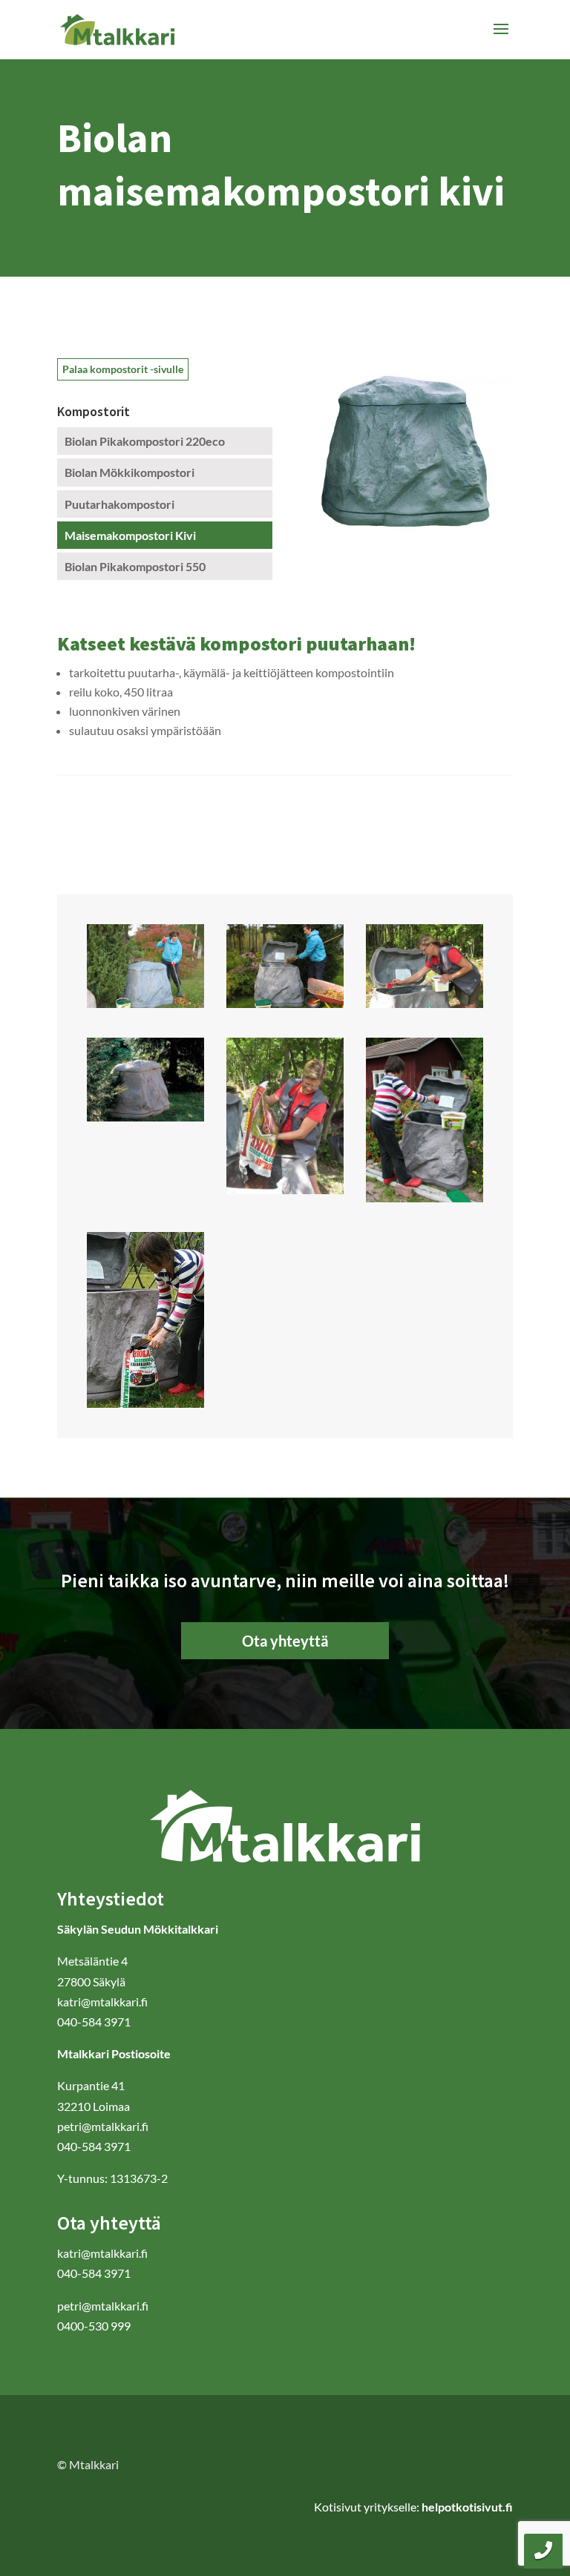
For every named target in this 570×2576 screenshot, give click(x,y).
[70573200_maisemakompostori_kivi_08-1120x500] (425, 1198)
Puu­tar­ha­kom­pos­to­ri (119, 504)
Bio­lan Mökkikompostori (130, 472)
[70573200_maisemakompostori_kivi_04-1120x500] (425, 1003)
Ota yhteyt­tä (285, 1641)
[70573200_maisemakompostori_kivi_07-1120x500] (146, 1403)
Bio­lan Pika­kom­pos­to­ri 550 (135, 566)
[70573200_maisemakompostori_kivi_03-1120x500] (285, 1003)
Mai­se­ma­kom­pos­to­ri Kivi (130, 535)
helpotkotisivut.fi (467, 2507)
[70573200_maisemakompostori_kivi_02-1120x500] (146, 1003)
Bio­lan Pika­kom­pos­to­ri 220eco (145, 441)
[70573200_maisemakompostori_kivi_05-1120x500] (285, 1189)
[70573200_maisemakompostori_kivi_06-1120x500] (146, 1117)
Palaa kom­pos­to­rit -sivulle (123, 369)
